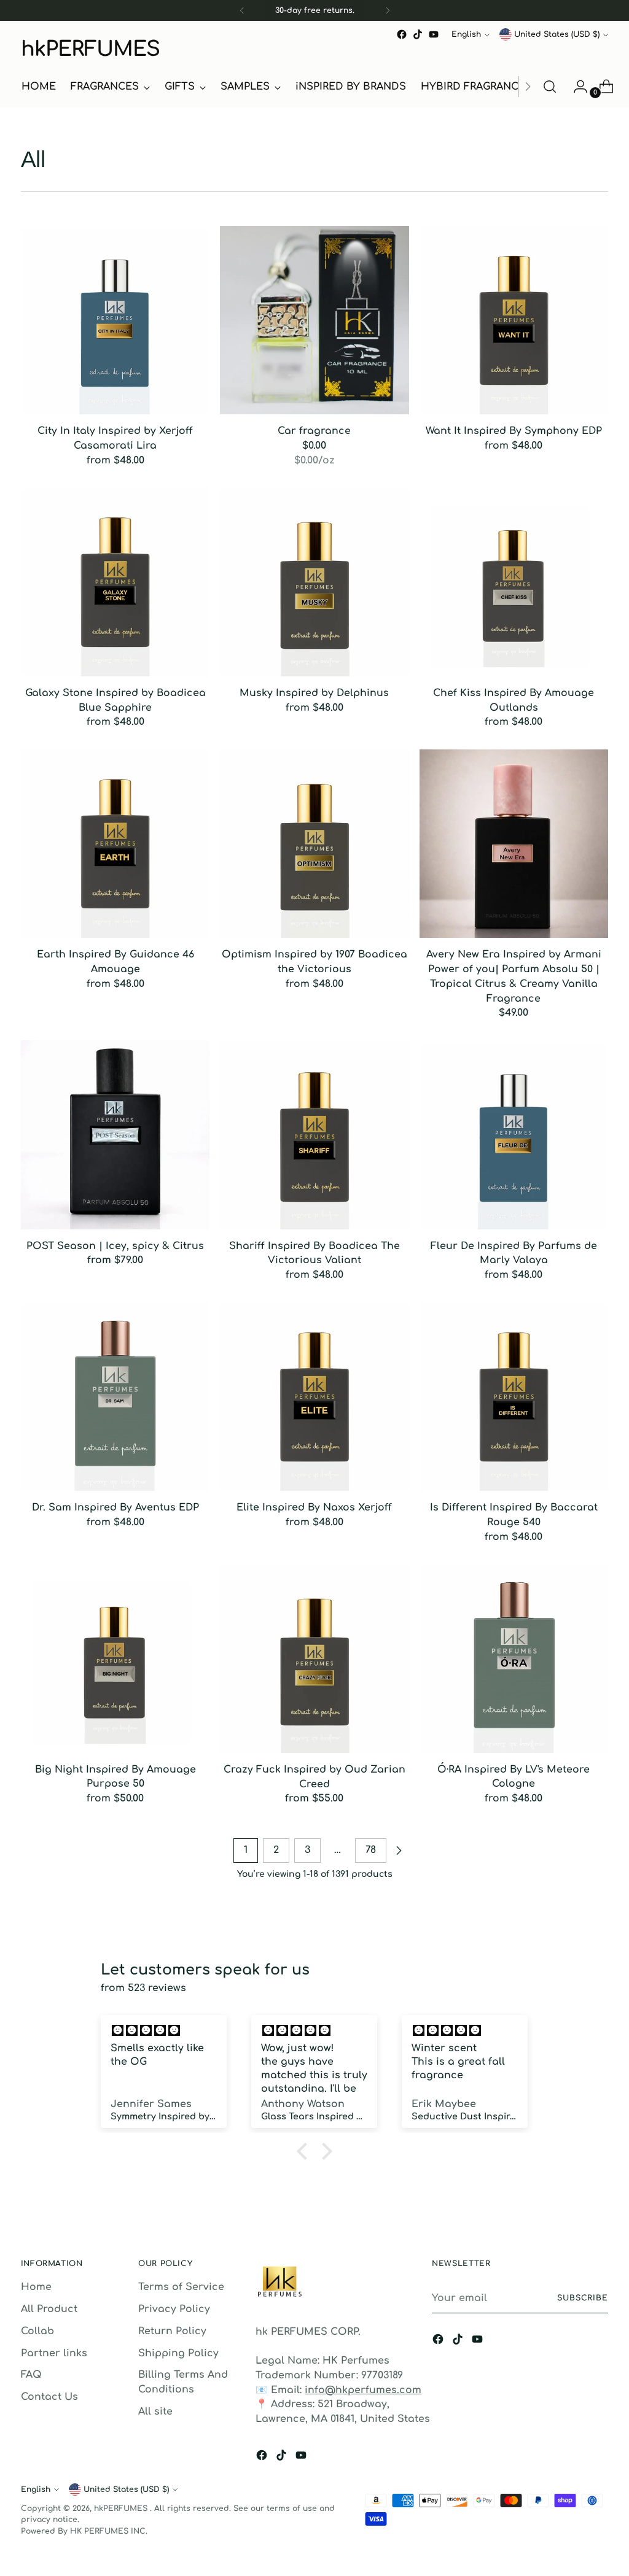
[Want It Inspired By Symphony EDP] (514, 320)
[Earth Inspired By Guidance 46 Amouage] (115, 844)
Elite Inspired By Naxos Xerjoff (314, 1507)
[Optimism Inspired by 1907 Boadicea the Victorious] (314, 844)
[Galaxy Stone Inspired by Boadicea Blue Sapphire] (115, 582)
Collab (37, 2331)
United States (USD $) (557, 34)
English (466, 34)
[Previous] (242, 10)
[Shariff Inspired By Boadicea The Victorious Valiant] (314, 1135)
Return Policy (172, 2331)
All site (155, 2412)
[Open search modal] (550, 87)
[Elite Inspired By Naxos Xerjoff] (314, 1397)
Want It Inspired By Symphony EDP (514, 431)
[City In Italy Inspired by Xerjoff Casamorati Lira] (115, 320)
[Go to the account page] (576, 87)
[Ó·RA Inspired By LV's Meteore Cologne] (514, 1658)
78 (371, 1850)
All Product (49, 2309)
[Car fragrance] (314, 320)
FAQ (31, 2375)
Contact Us (49, 2397)
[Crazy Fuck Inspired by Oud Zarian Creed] (314, 1658)
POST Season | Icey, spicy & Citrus (115, 1246)
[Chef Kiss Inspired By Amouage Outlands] (514, 582)
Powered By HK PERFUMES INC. (84, 2531)
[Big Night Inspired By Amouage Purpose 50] (115, 1658)
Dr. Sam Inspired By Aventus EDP (115, 1507)
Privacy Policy (174, 2309)
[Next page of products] (399, 1851)
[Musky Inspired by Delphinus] (314, 582)
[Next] (388, 10)
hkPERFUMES (122, 2508)
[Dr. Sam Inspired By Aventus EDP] (115, 1397)
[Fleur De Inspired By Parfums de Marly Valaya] (514, 1135)
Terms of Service (181, 2287)
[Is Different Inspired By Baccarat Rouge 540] (514, 1397)
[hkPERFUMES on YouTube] (434, 34)
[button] (305, 2151)
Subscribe (583, 2298)
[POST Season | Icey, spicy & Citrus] (115, 1135)
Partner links (54, 2353)
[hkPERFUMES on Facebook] (402, 34)
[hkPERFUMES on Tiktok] (418, 34)
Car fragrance (314, 431)
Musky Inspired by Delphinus (314, 693)
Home (36, 2287)
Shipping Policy (178, 2353)
